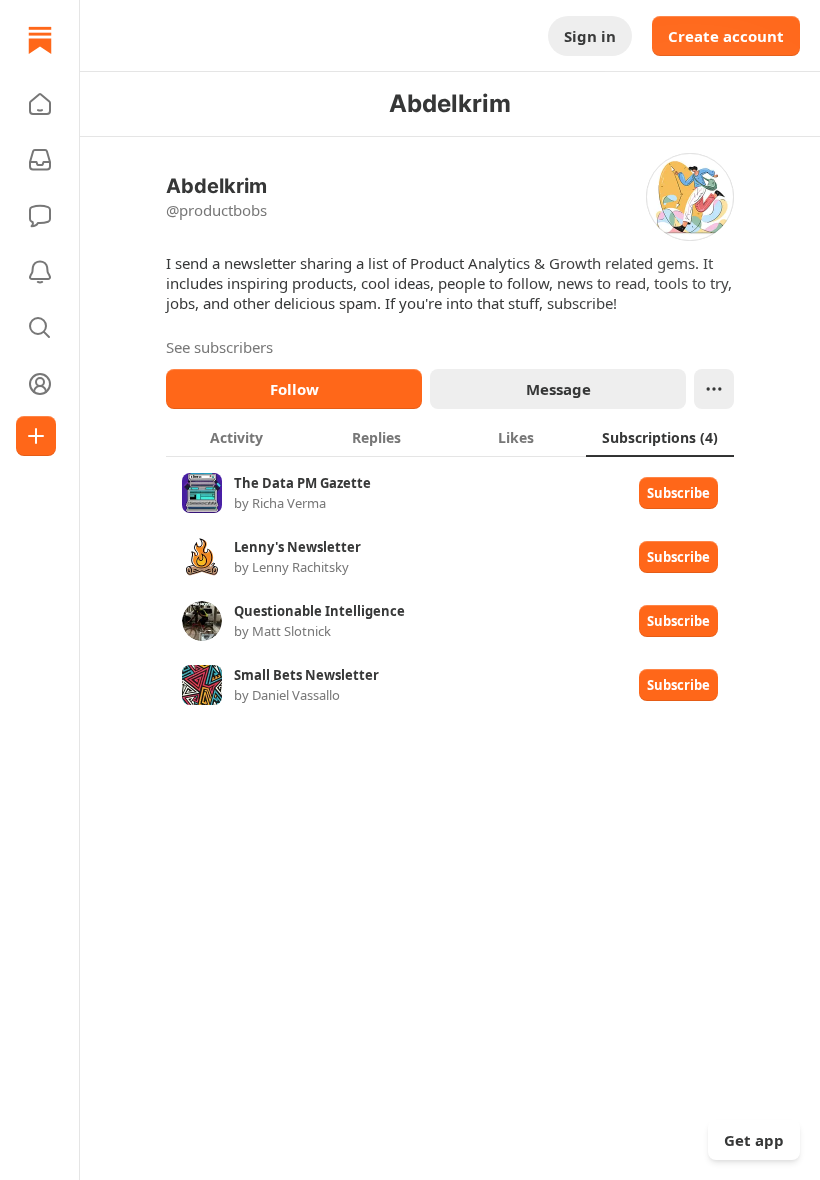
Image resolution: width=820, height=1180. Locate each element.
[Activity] (40, 272)
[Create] (36, 436)
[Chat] (40, 216)
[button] (40, 104)
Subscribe (678, 493)
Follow (294, 389)
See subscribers (219, 347)
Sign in (590, 36)
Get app (754, 1140)
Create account (726, 36)
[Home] (40, 40)
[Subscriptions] (40, 160)
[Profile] (40, 384)
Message (558, 389)
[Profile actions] (714, 389)
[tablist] (450, 437)
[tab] (236, 437)
